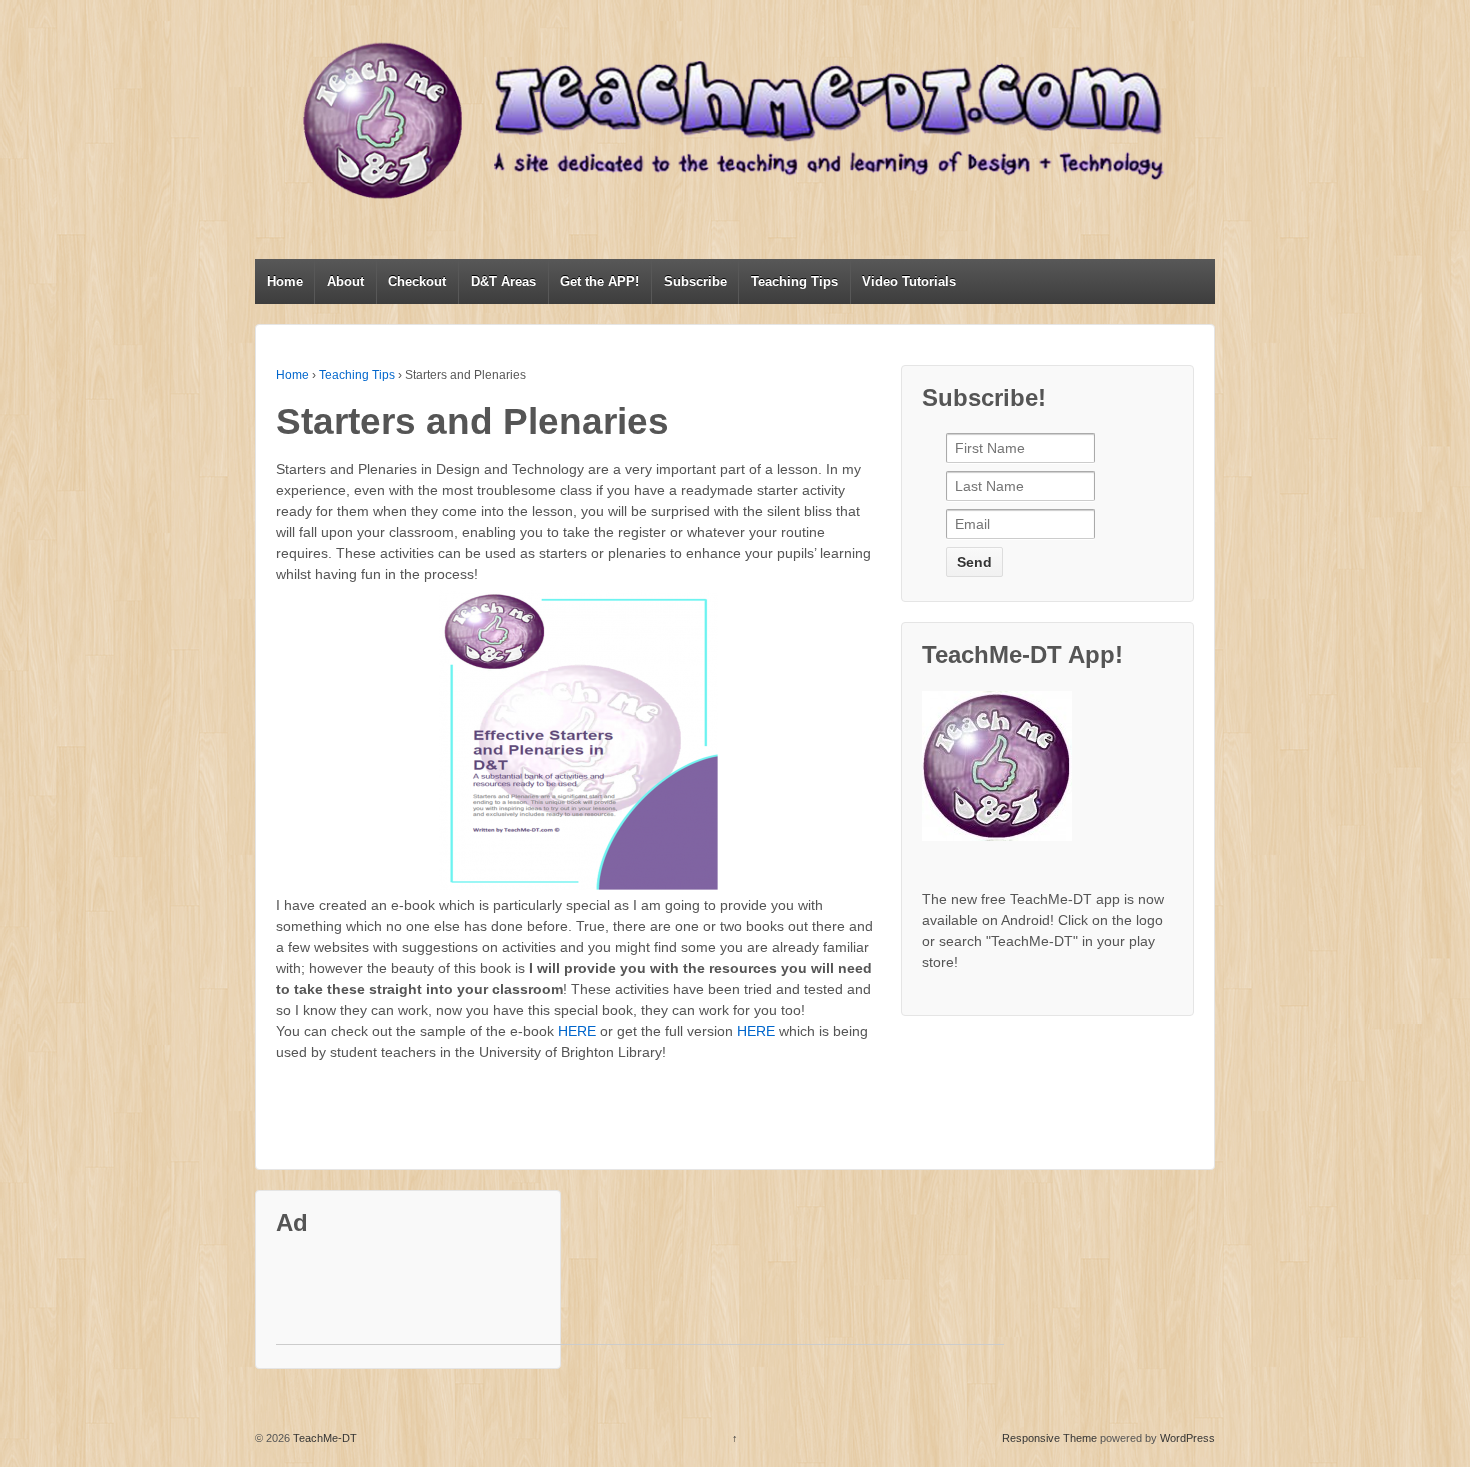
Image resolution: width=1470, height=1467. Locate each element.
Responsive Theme (1049, 1438)
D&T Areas (503, 281)
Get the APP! (599, 281)
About (345, 281)
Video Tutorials (909, 281)
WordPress (1187, 1438)
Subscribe (695, 281)
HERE (577, 1031)
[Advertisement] (640, 1299)
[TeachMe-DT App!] (1007, 773)
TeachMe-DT (323, 1438)
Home (285, 281)
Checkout (417, 281)
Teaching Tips (794, 281)
